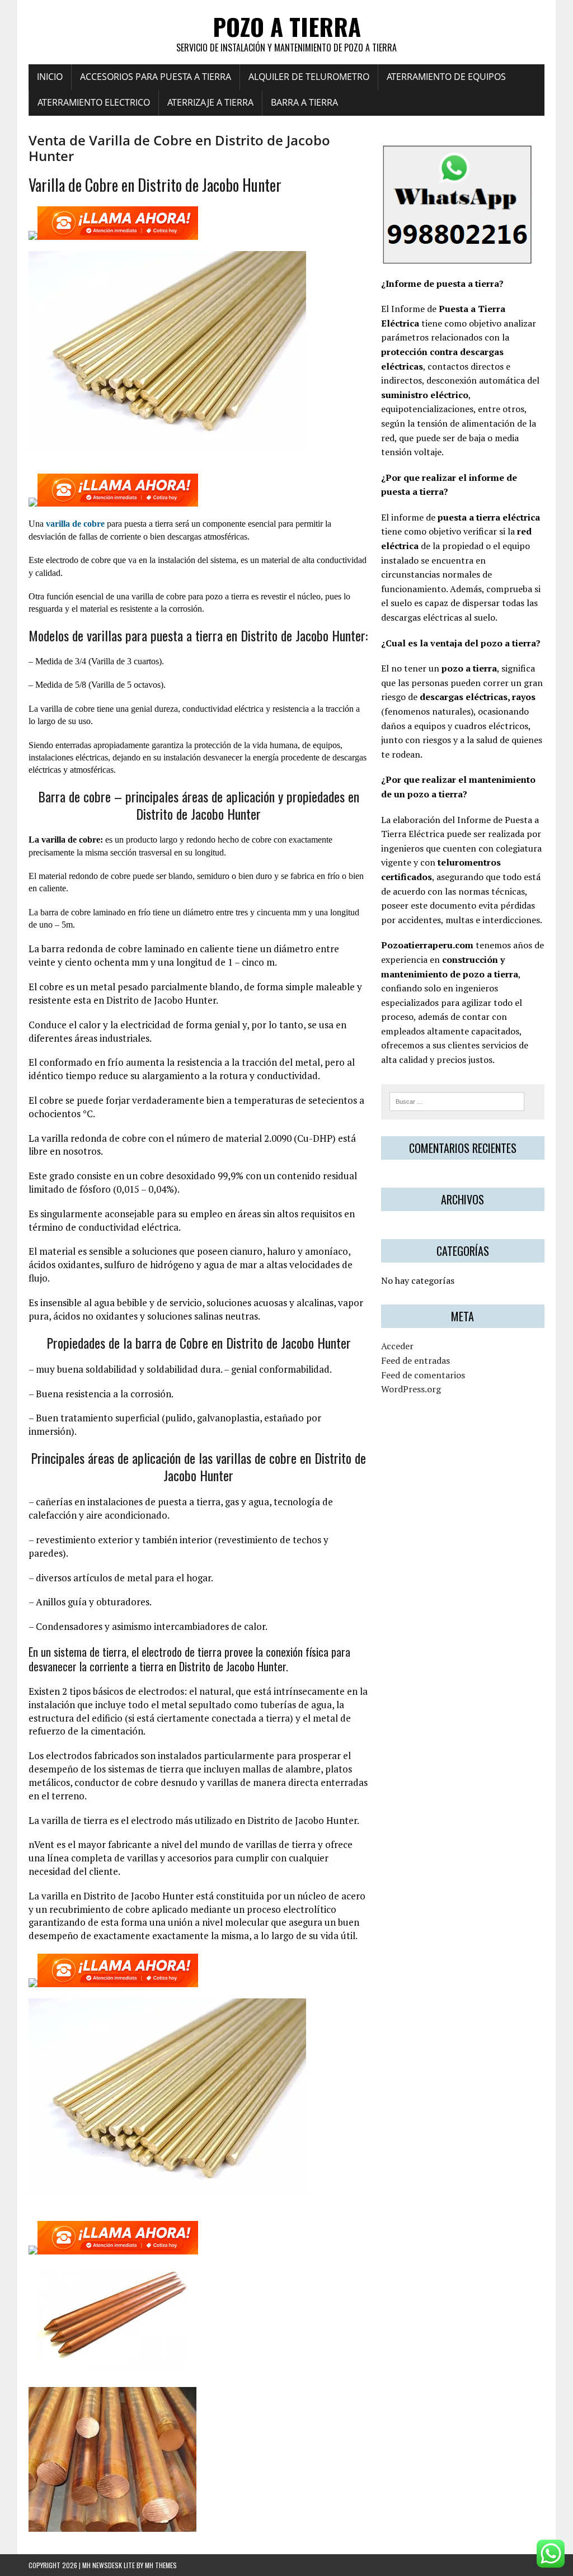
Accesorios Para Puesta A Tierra (156, 77)
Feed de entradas (415, 1360)
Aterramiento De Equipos (446, 77)
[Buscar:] (457, 1100)
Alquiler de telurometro (309, 77)
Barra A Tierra (304, 102)
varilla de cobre (75, 524)
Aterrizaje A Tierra (210, 102)
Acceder (397, 1346)
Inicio (50, 77)
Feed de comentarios (423, 1375)
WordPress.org (411, 1389)
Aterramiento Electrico (94, 102)
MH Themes (161, 2565)
